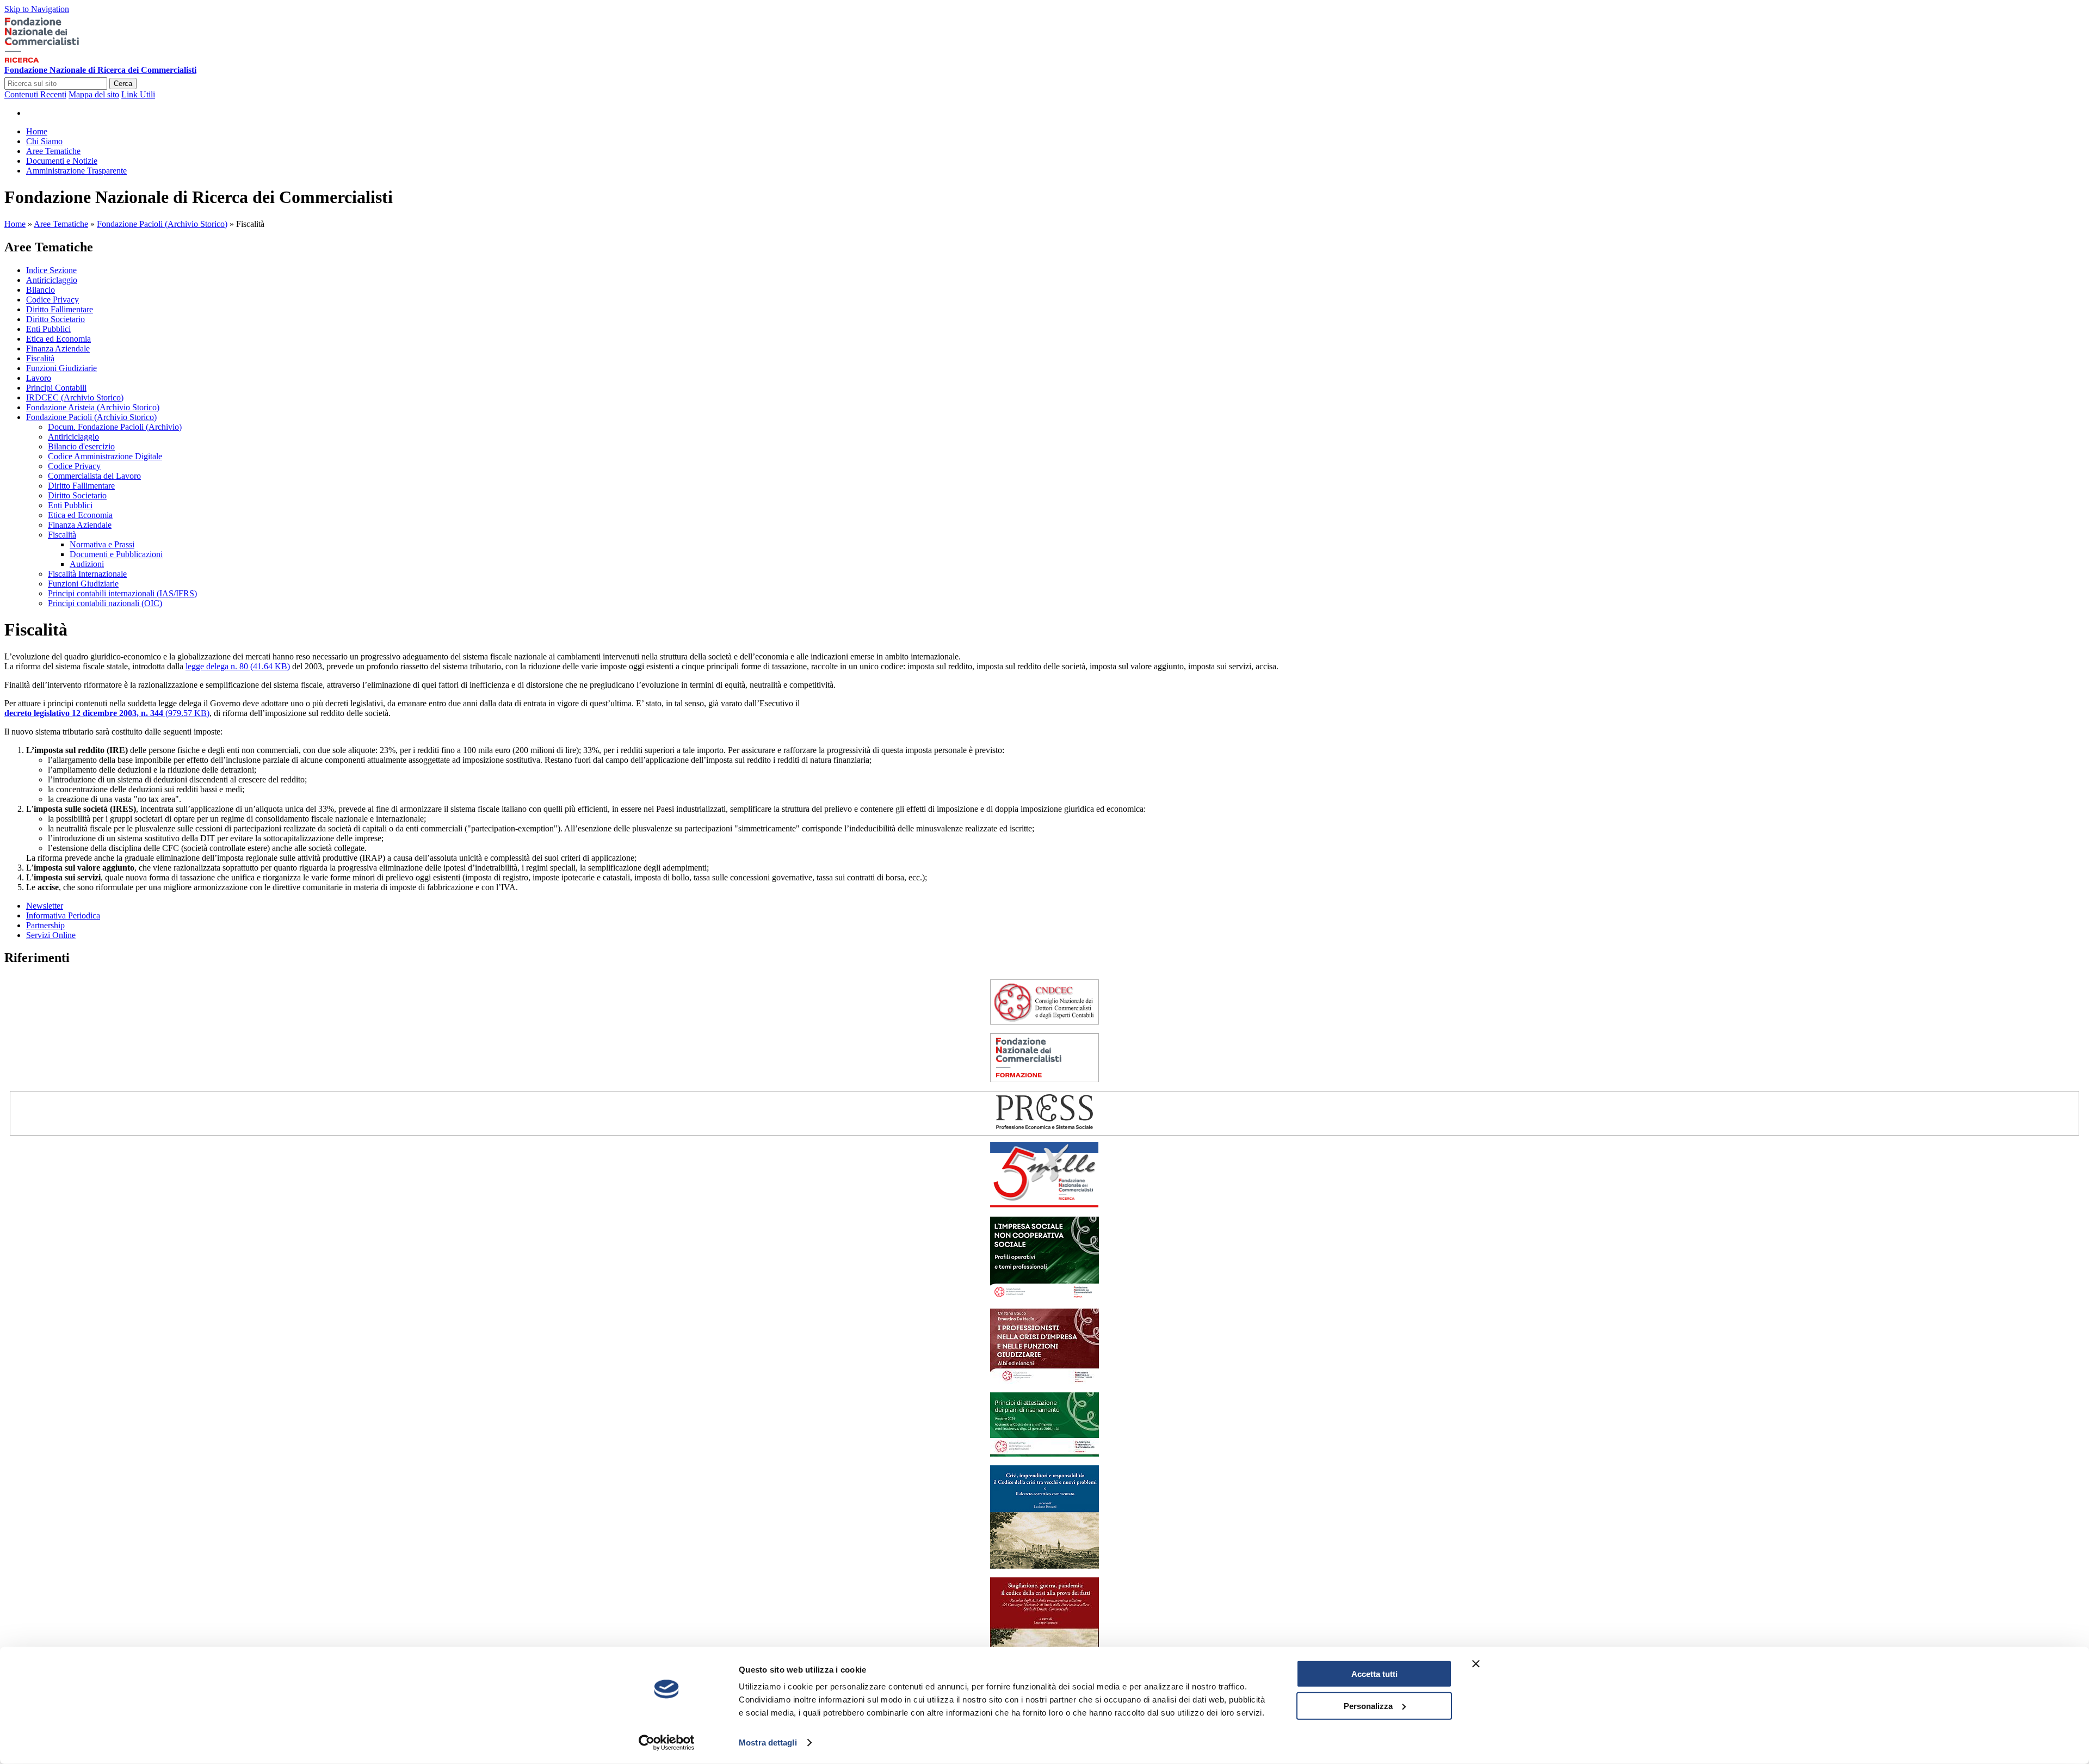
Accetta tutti (1374, 1674)
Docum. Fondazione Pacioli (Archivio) (115, 427)
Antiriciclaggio (52, 280)
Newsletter (45, 906)
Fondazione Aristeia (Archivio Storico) (93, 407)
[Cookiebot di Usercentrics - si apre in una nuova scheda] (667, 1743)
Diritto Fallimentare (60, 309)
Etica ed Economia (58, 339)
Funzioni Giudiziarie (61, 368)
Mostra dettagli (768, 1743)
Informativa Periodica (63, 915)
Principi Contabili (56, 388)
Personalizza (1368, 1706)
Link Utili (138, 94)
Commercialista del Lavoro (94, 476)
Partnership (45, 925)
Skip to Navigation (37, 9)
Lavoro (39, 378)
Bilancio (41, 290)
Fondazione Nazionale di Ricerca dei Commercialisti (100, 70)
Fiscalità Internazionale (87, 574)
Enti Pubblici (48, 329)
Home (15, 224)
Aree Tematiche (61, 224)
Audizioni (87, 564)
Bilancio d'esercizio (81, 446)
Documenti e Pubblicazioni (116, 554)
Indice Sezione (51, 270)
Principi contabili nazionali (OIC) (105, 603)
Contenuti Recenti (35, 94)
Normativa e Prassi (102, 544)
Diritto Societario (55, 319)
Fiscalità (40, 358)
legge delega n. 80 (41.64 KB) (238, 666)
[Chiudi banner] (1476, 1664)
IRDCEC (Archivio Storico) (75, 397)
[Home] (58, 60)
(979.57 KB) (107, 713)
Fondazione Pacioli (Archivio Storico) (162, 224)
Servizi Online (51, 935)
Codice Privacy (52, 300)
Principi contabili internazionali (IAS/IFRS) (122, 593)
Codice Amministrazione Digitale (105, 456)
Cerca (123, 84)
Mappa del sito (94, 94)
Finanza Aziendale (58, 349)
